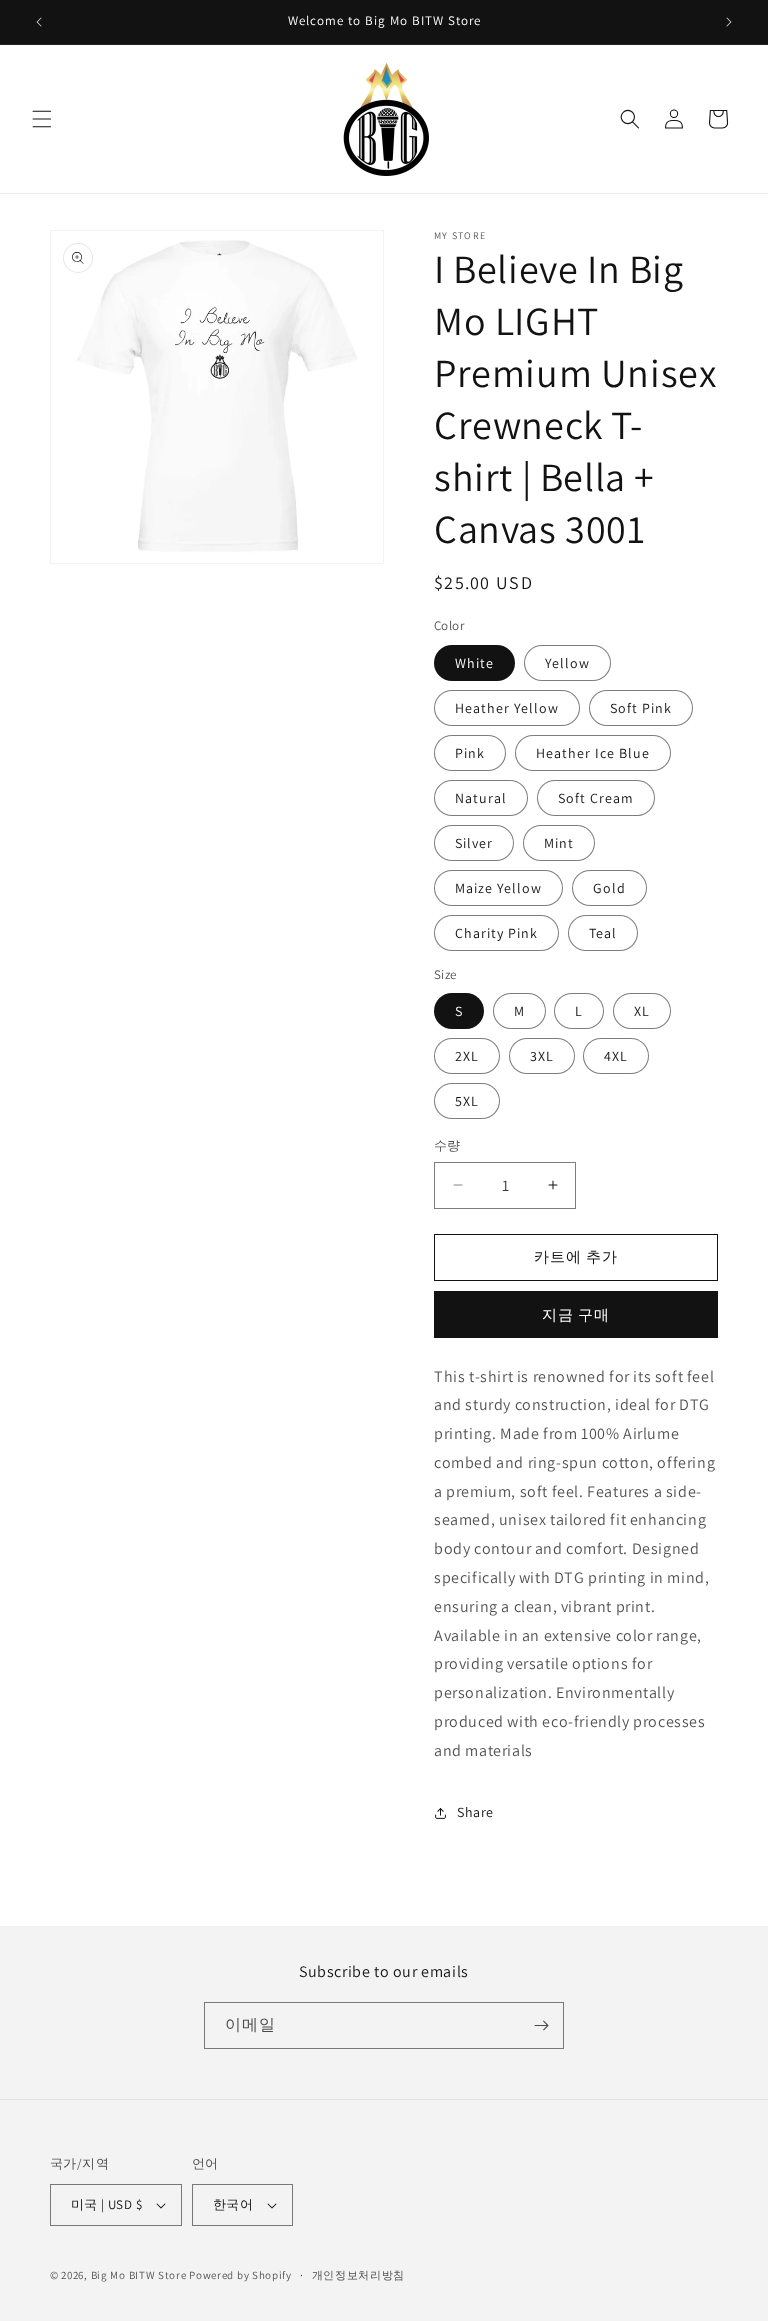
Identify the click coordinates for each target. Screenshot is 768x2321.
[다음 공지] (729, 22)
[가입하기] (541, 2025)
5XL (467, 1101)
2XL (467, 1056)
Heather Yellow (507, 708)
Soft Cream (596, 798)
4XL (616, 1056)
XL (642, 1011)
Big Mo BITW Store (139, 2275)
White (474, 663)
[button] (42, 119)
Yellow (567, 663)
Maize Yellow (498, 888)
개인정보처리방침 (359, 2275)
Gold (609, 888)
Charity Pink (496, 933)
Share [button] (475, 1812)
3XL (542, 1056)
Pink (470, 753)
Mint (559, 843)
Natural (481, 798)
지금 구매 (576, 1314)
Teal (603, 933)
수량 (447, 1145)
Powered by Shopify (240, 2275)
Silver (474, 843)
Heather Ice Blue (593, 753)
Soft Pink (641, 708)
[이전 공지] (39, 22)
